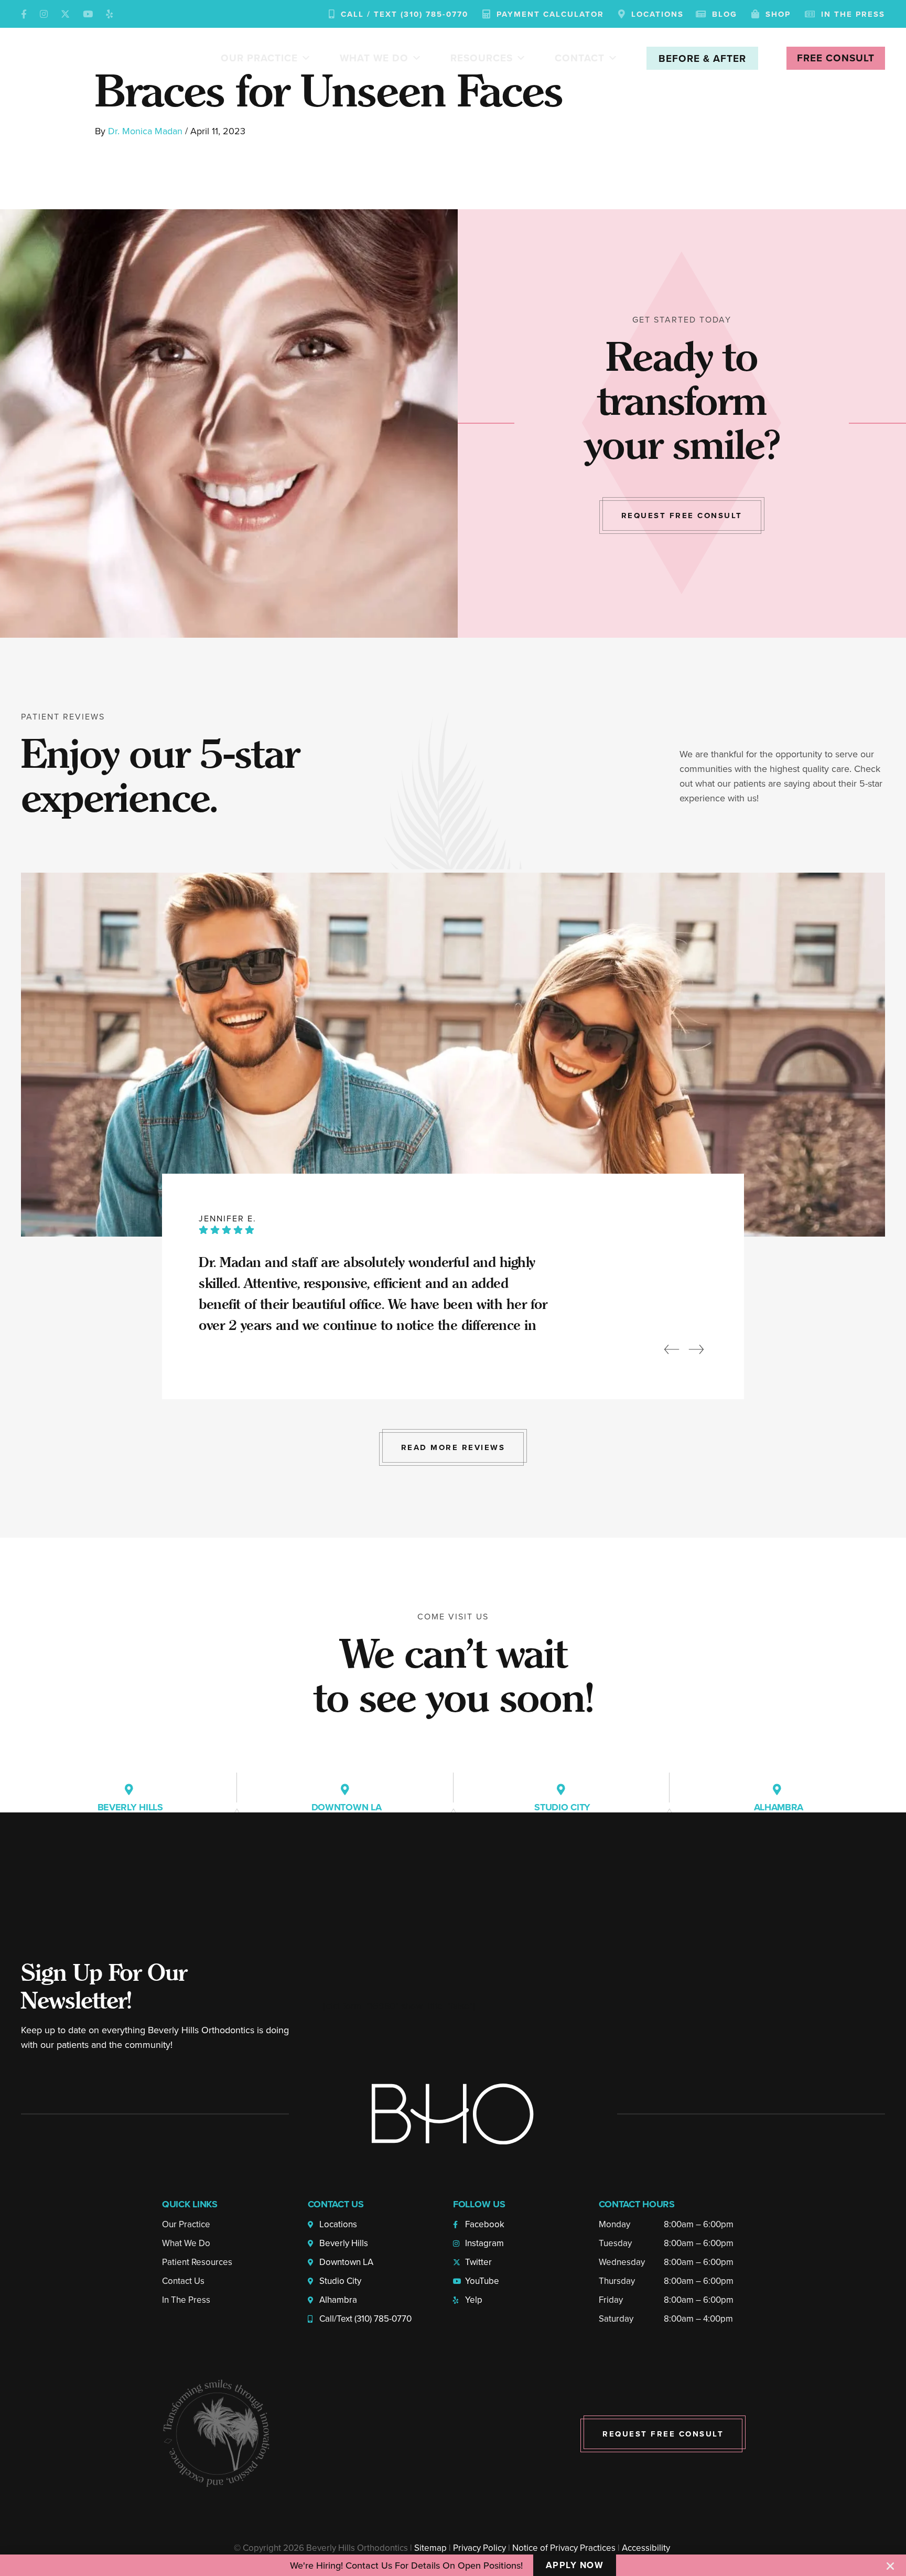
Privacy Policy (479, 2548)
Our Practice (259, 58)
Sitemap (430, 2548)
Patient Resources (197, 2262)
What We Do (374, 58)
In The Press (186, 2300)
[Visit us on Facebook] (24, 14)
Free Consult (836, 58)
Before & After (702, 58)
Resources (482, 58)
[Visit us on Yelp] (109, 14)
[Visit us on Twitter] (65, 14)
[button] (890, 2566)
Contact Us (183, 2281)
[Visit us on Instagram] (44, 14)
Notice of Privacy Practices (564, 2548)
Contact (580, 58)
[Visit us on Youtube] (88, 14)
